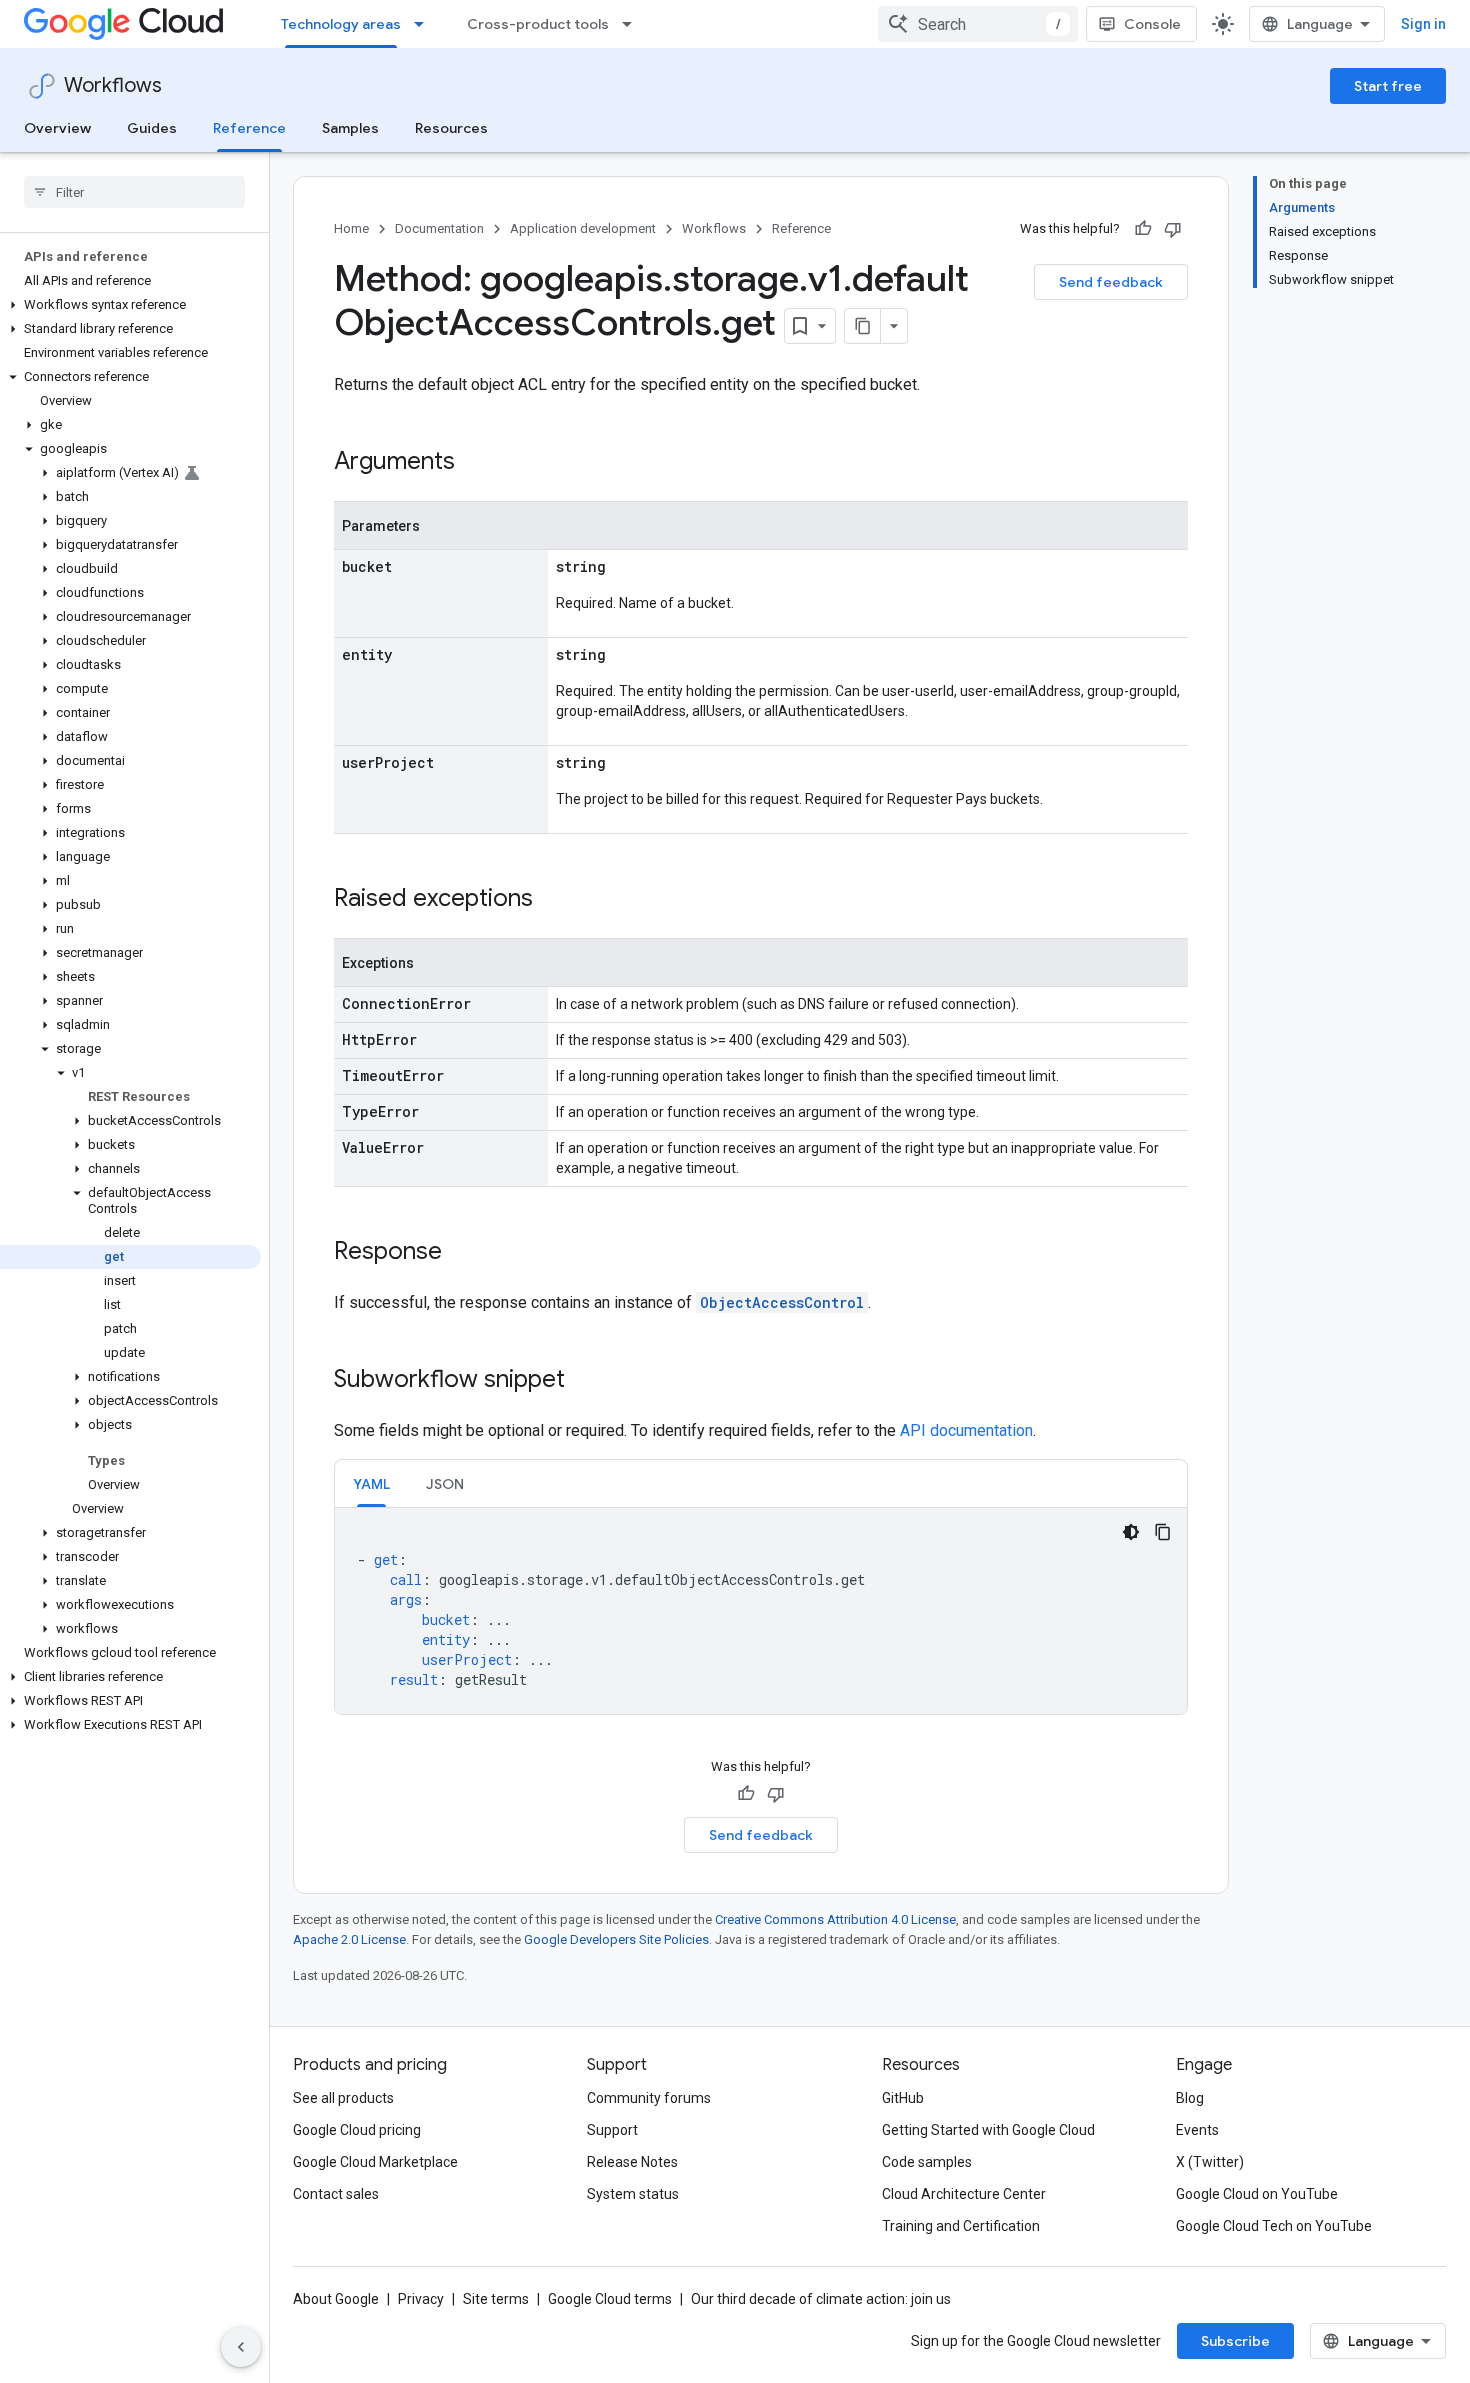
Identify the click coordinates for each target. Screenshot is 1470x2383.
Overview (57, 128)
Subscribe (1235, 2341)
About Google (336, 2299)
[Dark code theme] (1131, 1532)
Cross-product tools (538, 24)
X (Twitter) (1210, 2162)
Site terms (496, 2299)
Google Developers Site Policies (616, 1939)
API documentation (966, 1430)
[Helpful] (1143, 229)
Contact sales (336, 2194)
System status (633, 2194)
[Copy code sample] (1163, 1532)
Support (612, 2130)
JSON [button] (445, 1484)
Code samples (927, 2162)
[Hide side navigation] (241, 2347)
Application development (583, 228)
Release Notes (632, 2162)
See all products (343, 2098)
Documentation (439, 228)
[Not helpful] (1173, 229)
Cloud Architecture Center (964, 2194)
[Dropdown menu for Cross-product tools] (633, 24)
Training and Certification (961, 2226)
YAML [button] (371, 1484)
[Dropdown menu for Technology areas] (425, 24)
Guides (152, 128)
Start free (1388, 86)
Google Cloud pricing (357, 2130)
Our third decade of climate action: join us (821, 2299)
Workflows (113, 85)
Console (1152, 24)
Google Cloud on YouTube (1257, 2194)
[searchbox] (134, 192)
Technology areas (341, 24)
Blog (1190, 2098)
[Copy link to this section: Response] (462, 1253)
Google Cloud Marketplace (375, 2162)
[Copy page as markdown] (863, 326)
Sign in (1423, 24)
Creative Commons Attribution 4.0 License (835, 1919)
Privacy (421, 2299)
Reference (249, 128)
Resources (451, 128)
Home (351, 228)
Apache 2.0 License (349, 1939)
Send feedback (1111, 282)
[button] (130, 305)
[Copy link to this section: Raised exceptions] (553, 900)
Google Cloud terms (610, 2299)
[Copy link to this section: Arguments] (475, 463)
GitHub (903, 2098)
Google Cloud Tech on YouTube (1274, 2226)
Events (1197, 2130)
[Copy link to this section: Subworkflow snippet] (585, 1381)
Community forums (649, 2098)
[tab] (371, 1483)
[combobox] (978, 24)
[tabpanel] (761, 1611)
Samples (350, 128)
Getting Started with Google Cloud (988, 2130)
